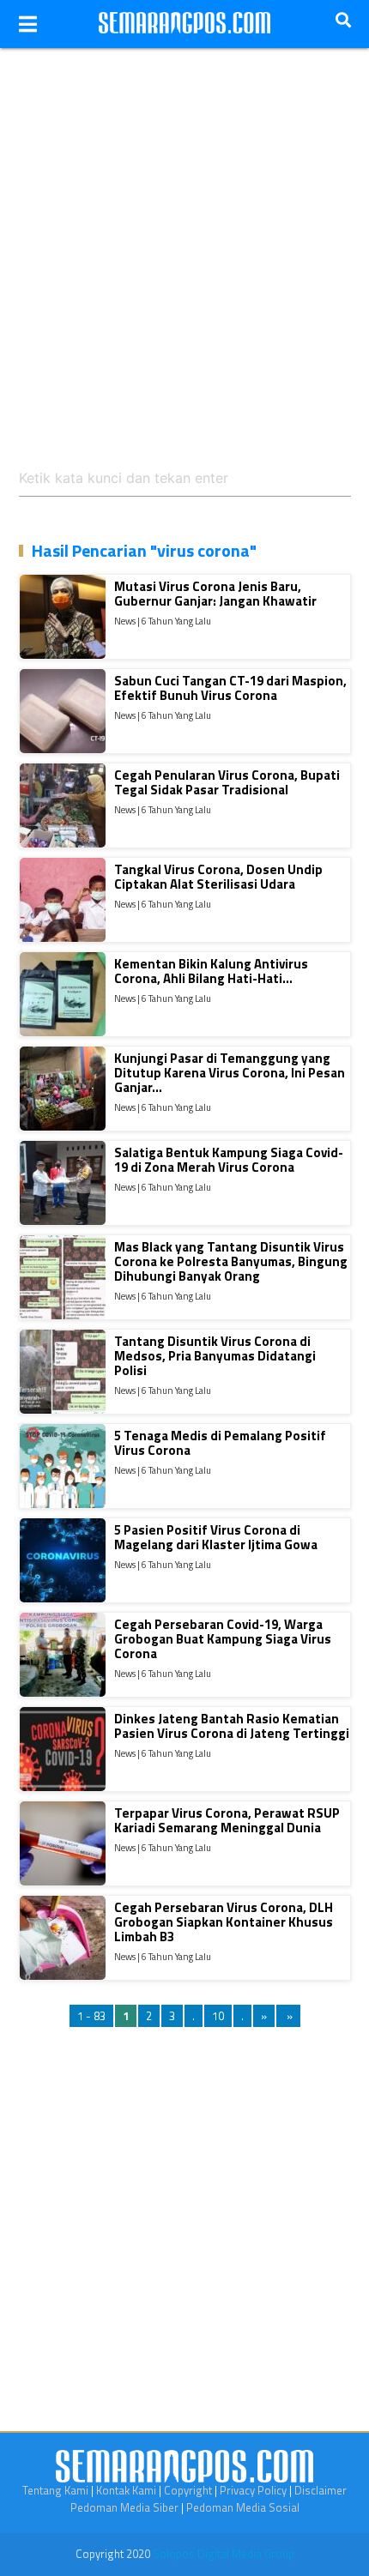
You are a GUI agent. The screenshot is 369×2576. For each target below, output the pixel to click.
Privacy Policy (253, 2490)
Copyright (188, 2490)
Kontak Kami (126, 2490)
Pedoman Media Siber (124, 2507)
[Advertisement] (184, 232)
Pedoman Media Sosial (243, 2507)
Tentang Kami (55, 2490)
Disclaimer (321, 2490)
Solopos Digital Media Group (224, 2554)
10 (218, 2016)
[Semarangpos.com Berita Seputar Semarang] (184, 24)
